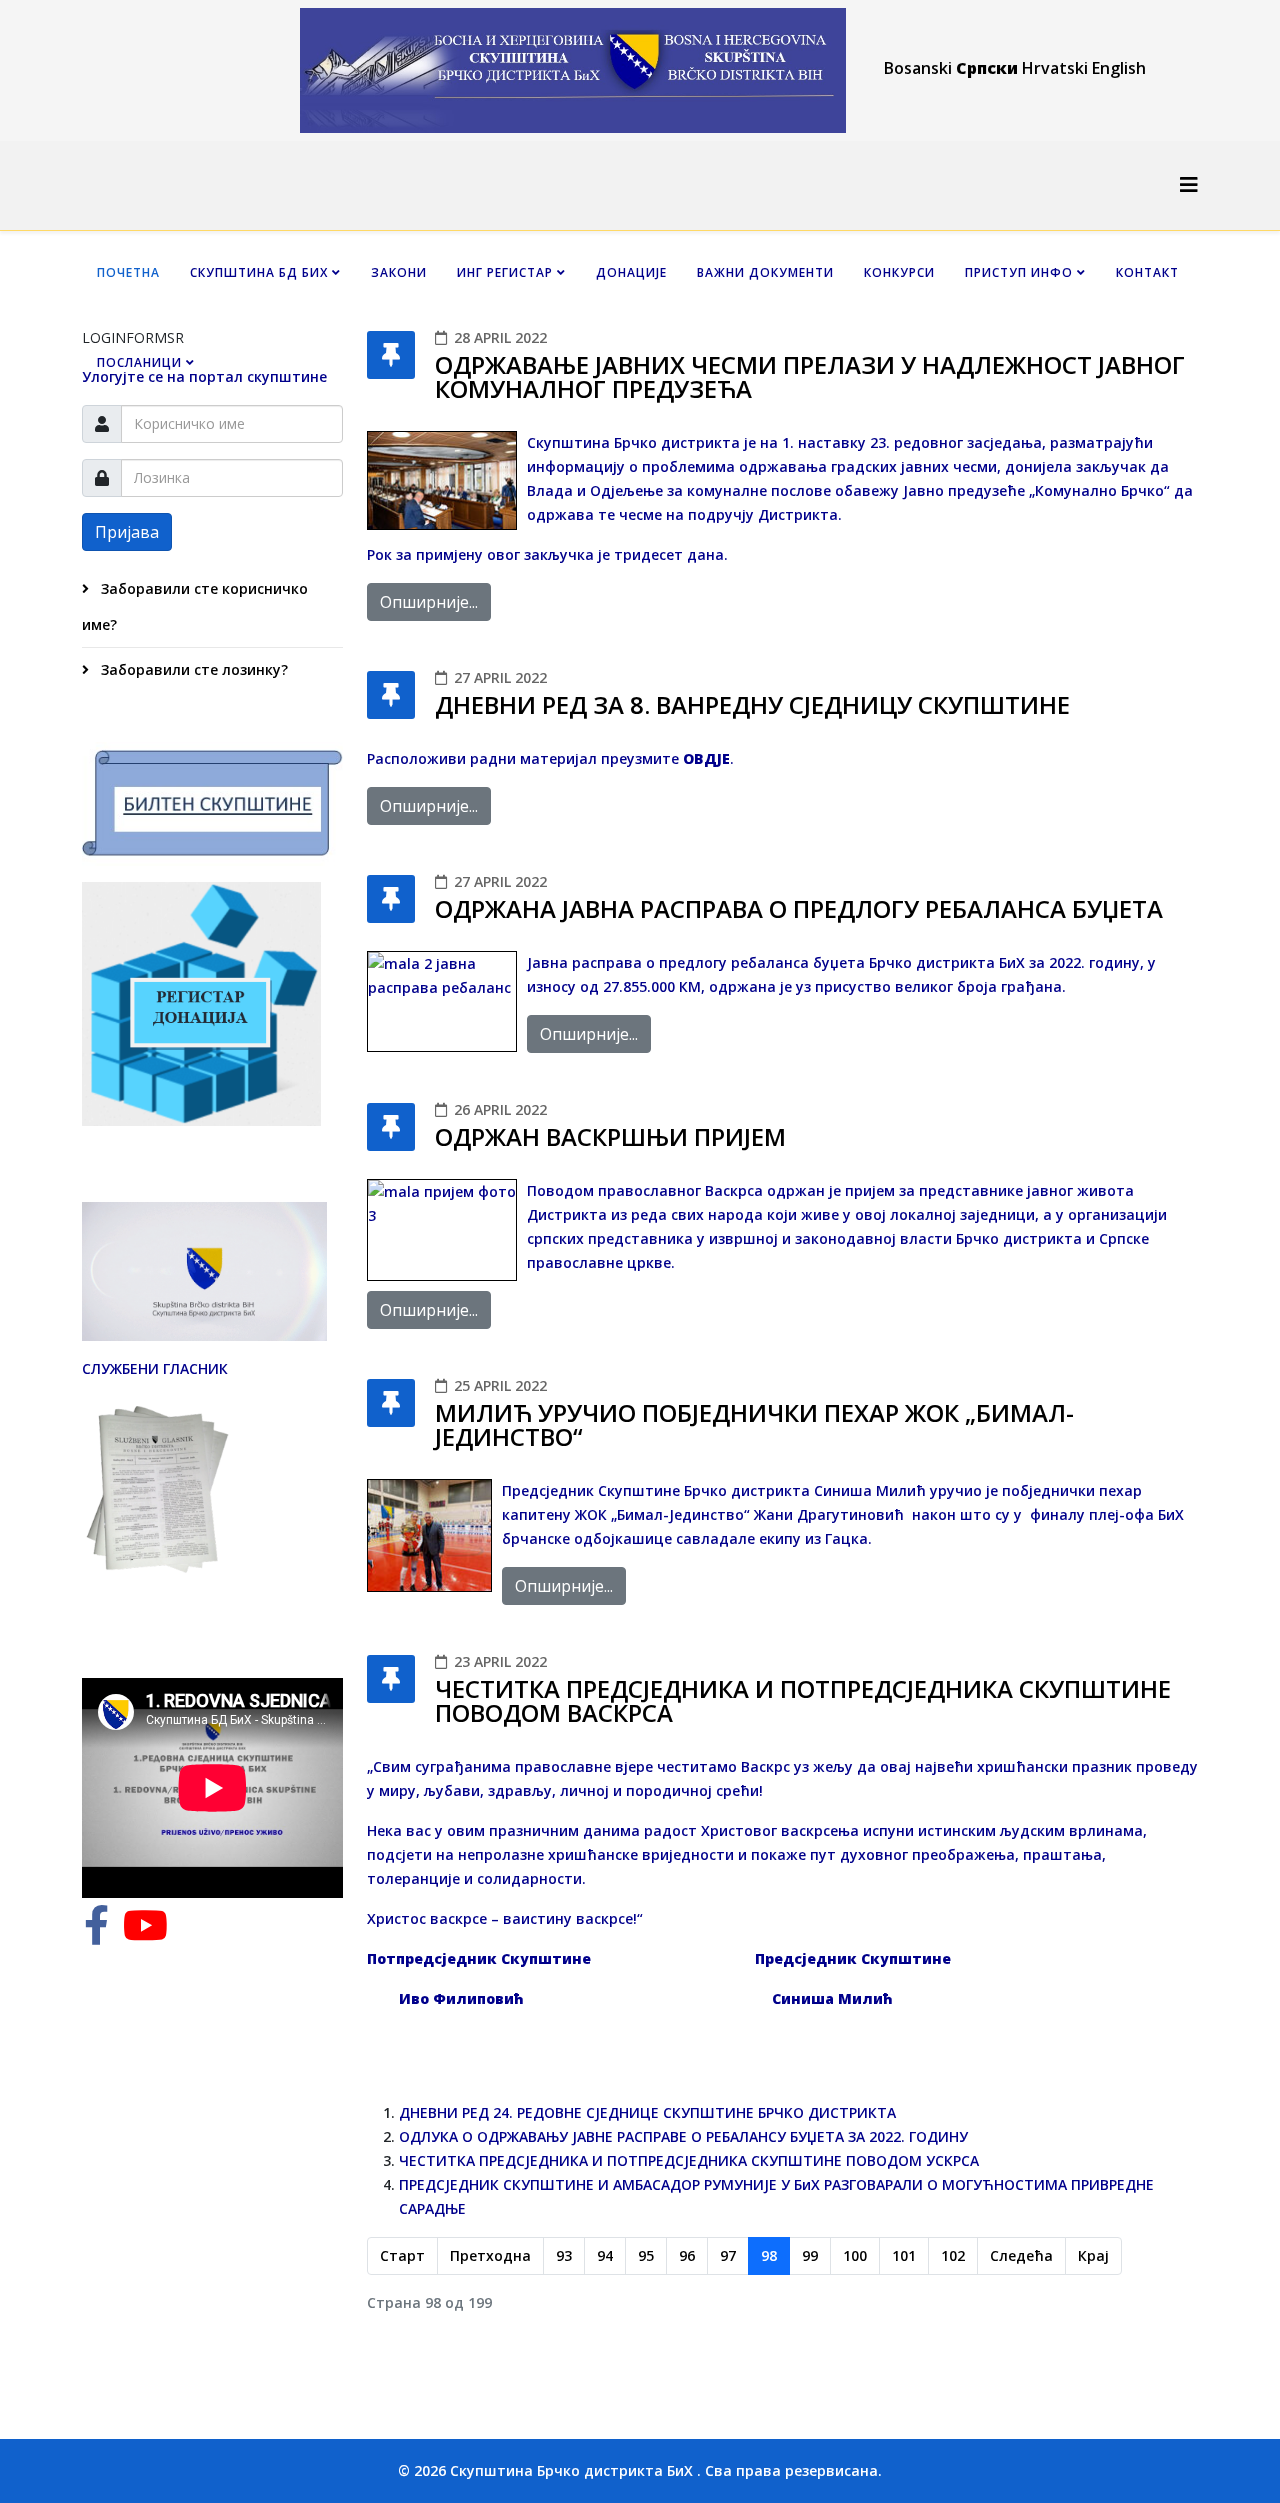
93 (564, 2255)
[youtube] (145, 1934)
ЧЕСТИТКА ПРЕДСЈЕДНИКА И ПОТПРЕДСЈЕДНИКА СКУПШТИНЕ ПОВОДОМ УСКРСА (689, 2160)
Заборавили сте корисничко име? (195, 606)
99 (810, 2255)
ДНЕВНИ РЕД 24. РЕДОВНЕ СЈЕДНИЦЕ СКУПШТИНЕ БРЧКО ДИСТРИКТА (647, 2112)
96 (687, 2255)
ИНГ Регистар (505, 272)
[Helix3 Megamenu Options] (1189, 184)
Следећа (1021, 2255)
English (1119, 68)
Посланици (139, 362)
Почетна (128, 272)
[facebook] (96, 1934)
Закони (399, 272)
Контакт (1147, 272)
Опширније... (429, 602)
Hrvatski (1055, 68)
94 (605, 2255)
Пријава (127, 532)
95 (646, 2255)
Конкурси (899, 272)
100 (855, 2255)
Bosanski (918, 68)
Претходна (490, 2255)
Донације (631, 272)
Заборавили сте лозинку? (192, 669)
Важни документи (765, 272)
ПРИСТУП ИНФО (1019, 272)
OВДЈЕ (706, 758)
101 (904, 2255)
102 (953, 2255)
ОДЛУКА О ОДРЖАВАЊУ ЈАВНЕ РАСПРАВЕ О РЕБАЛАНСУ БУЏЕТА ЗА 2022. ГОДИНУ (683, 2136)
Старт (402, 2255)
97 (728, 2255)
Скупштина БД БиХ (259, 272)
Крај (1093, 2255)
